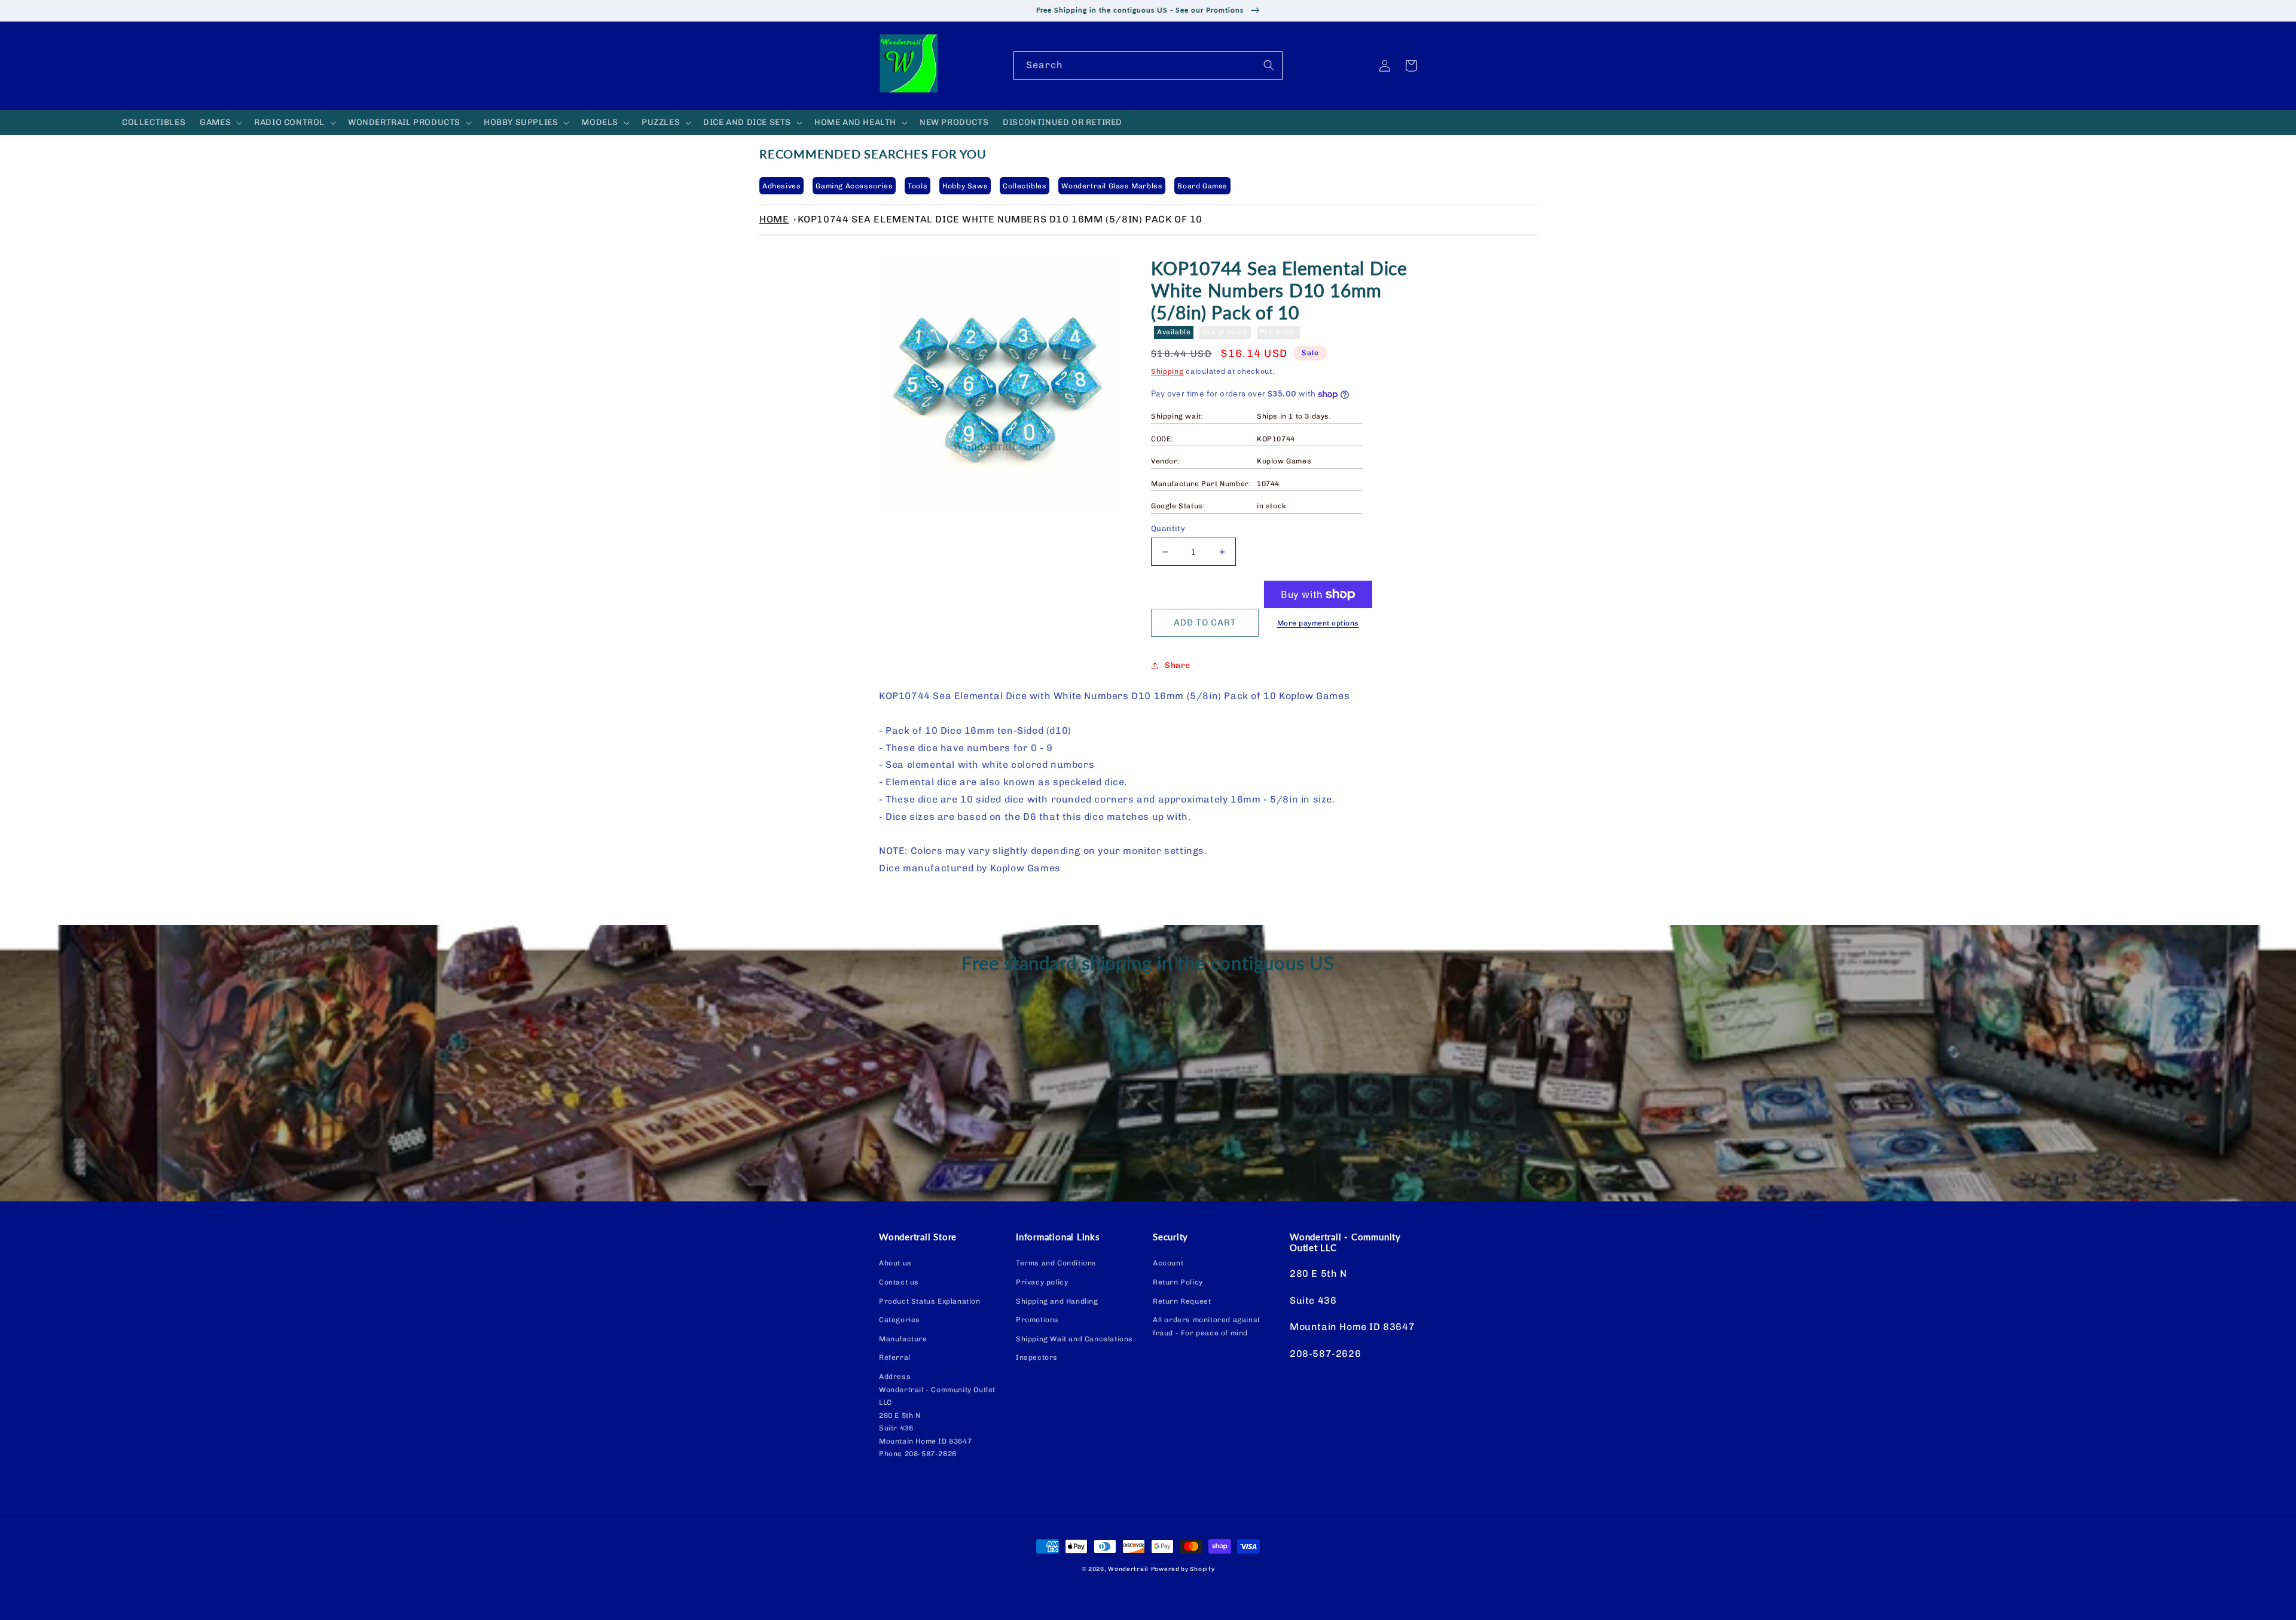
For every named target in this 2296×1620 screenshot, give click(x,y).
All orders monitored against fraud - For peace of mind (1207, 1326)
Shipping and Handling (1057, 1301)
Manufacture (903, 1339)
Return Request (1182, 1301)
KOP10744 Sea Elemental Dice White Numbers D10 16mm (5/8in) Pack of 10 (1000, 219)
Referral (895, 1357)
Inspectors (1037, 1357)
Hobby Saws (965, 186)
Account (1168, 1263)
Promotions (1037, 1320)
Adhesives (781, 186)
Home (774, 219)
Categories (900, 1320)
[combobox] (1148, 65)
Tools (918, 186)
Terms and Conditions (1056, 1263)
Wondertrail (1128, 1569)
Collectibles (1025, 186)
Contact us (899, 1282)
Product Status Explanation (930, 1301)
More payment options (1318, 623)
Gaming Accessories (854, 186)
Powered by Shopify (1183, 1569)
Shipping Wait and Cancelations (1074, 1339)
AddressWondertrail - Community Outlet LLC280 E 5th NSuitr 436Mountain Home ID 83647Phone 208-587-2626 (937, 1415)
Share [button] (1178, 665)
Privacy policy (1042, 1282)
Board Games (1202, 186)
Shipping (1167, 371)
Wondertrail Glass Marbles (1112, 186)
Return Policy (1178, 1282)
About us (895, 1263)
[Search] (1269, 65)
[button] (220, 123)
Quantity (1168, 528)
